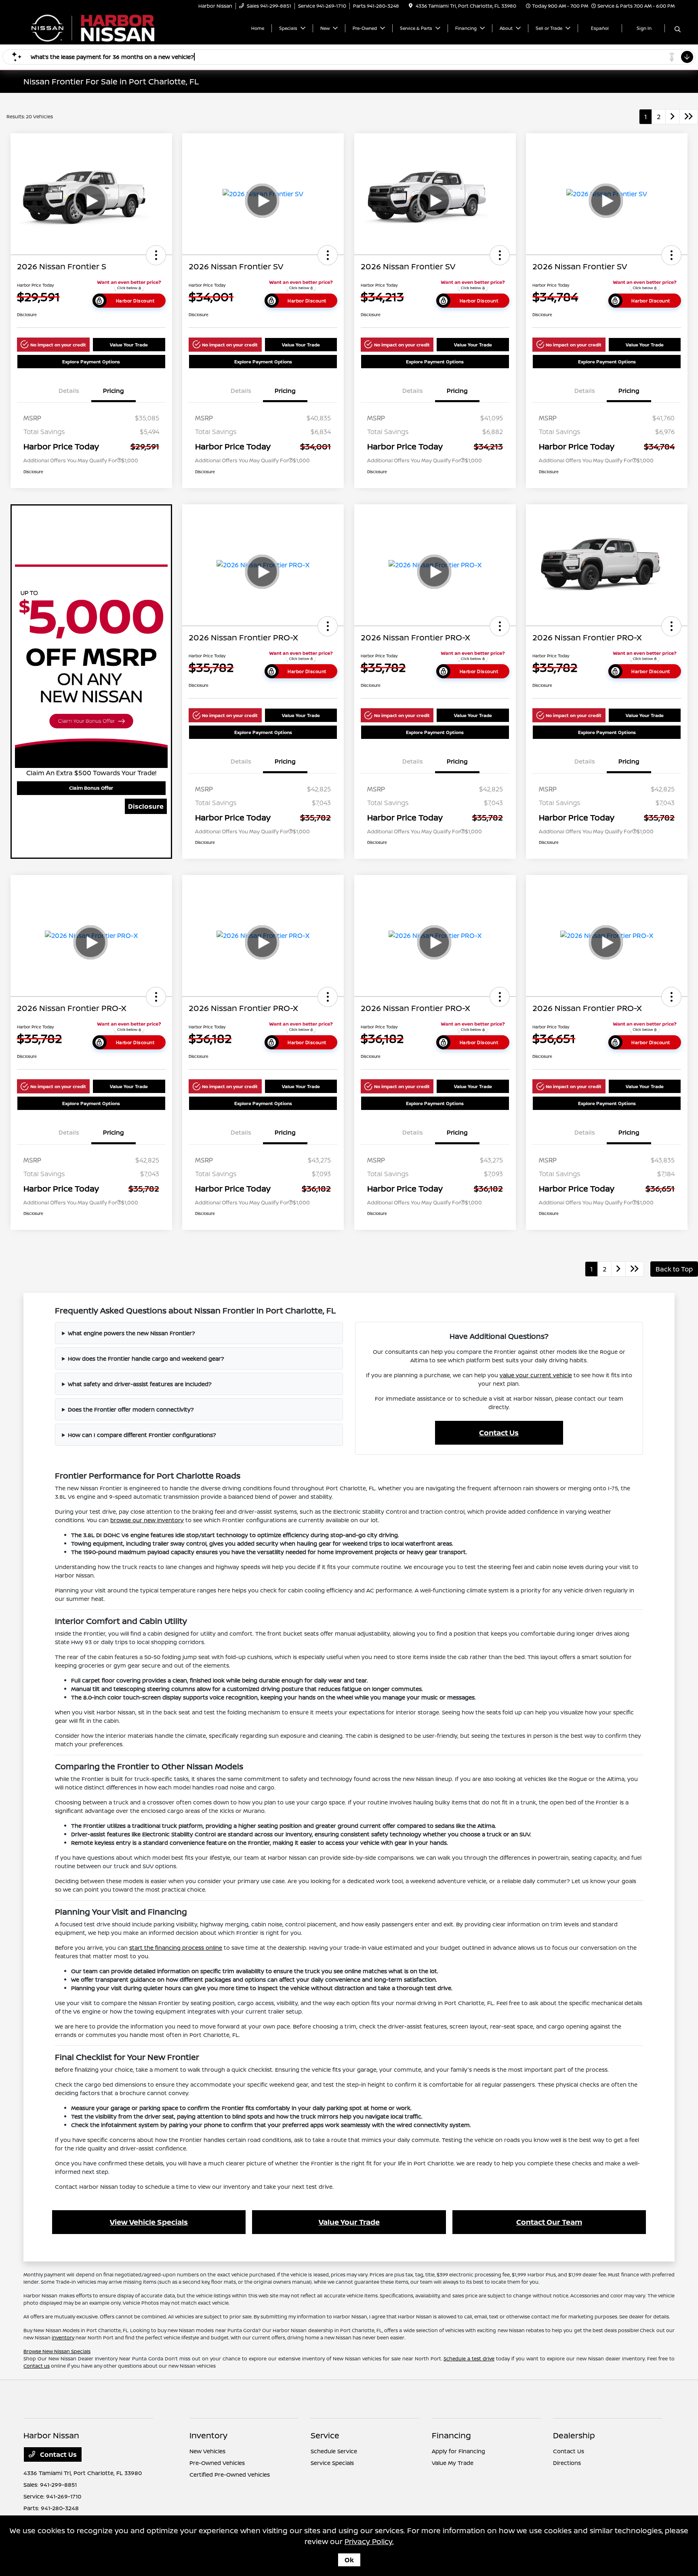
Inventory (208, 2435)
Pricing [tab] (114, 391)
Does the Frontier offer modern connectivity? (131, 1409)
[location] (411, 6)
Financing (451, 2435)
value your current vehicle (536, 1375)
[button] (156, 255)
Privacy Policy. (369, 2541)
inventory (63, 2338)
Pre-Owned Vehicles (217, 2463)
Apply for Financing (458, 2451)
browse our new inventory (147, 1520)
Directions (567, 2463)
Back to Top (674, 1269)
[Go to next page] (673, 117)
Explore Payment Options (91, 362)
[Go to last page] (689, 117)
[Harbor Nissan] (93, 27)
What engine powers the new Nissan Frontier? (131, 1333)
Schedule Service (334, 2451)
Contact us (37, 2366)
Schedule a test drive (469, 2359)
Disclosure (146, 806)
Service (325, 2435)
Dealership (574, 2435)
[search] (678, 29)
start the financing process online (176, 1948)
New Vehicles (207, 2451)
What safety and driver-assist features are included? (140, 1384)
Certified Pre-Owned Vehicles (230, 2474)
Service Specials (332, 2463)
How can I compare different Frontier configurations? (142, 1435)
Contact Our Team (549, 2222)
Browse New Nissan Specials (57, 2351)
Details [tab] (69, 391)
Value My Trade (453, 2463)
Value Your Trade (129, 345)
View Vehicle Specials (149, 2222)
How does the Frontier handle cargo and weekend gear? (146, 1358)
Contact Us (499, 1433)
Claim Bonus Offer (91, 788)
